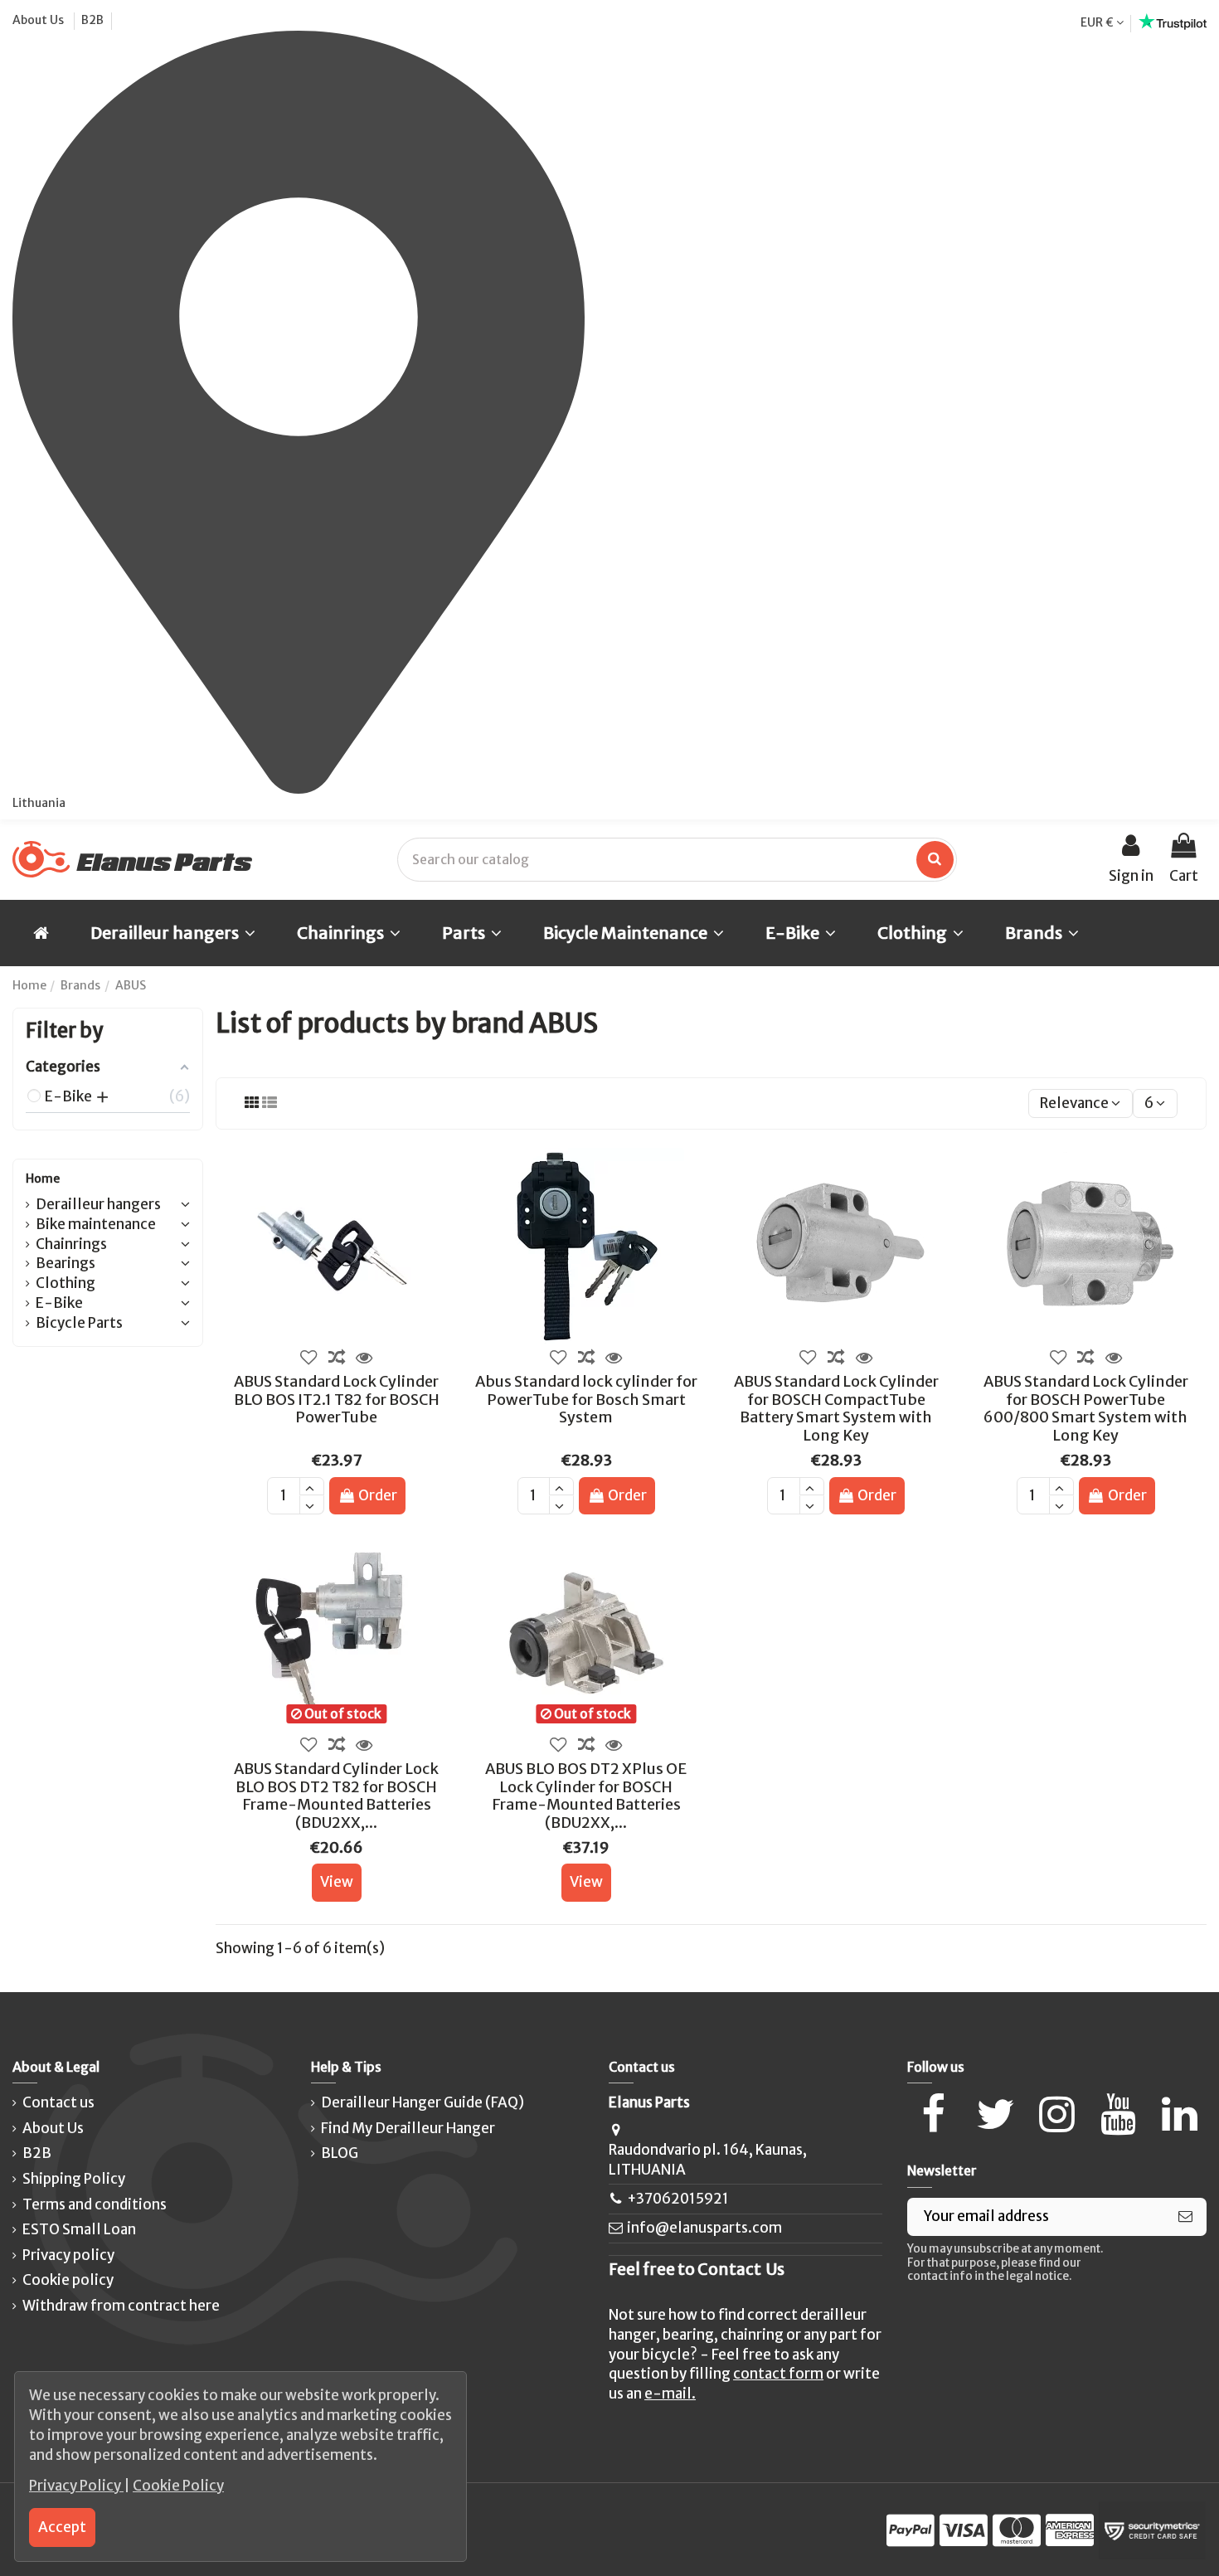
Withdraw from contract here (121, 2306)
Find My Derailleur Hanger (408, 2128)
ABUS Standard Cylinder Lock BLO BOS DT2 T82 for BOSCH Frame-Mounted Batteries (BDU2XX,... (336, 1796)
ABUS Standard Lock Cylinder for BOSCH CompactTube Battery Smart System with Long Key (836, 1408)
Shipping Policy (74, 2179)
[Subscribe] (1185, 2217)
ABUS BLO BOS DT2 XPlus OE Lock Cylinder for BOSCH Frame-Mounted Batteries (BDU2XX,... (586, 1796)
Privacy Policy (76, 2486)
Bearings (66, 1263)
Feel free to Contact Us (697, 2269)
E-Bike (59, 1303)
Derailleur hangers (98, 1204)
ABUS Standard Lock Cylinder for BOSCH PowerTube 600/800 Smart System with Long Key (1086, 1408)
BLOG (340, 2153)
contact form (778, 2374)
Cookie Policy (178, 2486)
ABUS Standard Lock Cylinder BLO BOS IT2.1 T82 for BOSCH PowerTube (337, 1399)
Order (378, 1495)
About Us (39, 20)
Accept (62, 2527)
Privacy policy (68, 2255)
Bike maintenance (96, 1224)
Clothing (66, 1283)
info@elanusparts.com (704, 2228)
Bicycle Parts (79, 1323)
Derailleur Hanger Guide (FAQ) (423, 2102)
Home (43, 1179)
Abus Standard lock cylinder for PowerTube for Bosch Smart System (586, 1399)
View (337, 1882)
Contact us (58, 2102)
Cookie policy (68, 2280)
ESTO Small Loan (79, 2229)
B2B (92, 20)
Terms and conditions (95, 2204)
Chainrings (71, 1244)
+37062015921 (678, 2199)
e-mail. (670, 2394)
